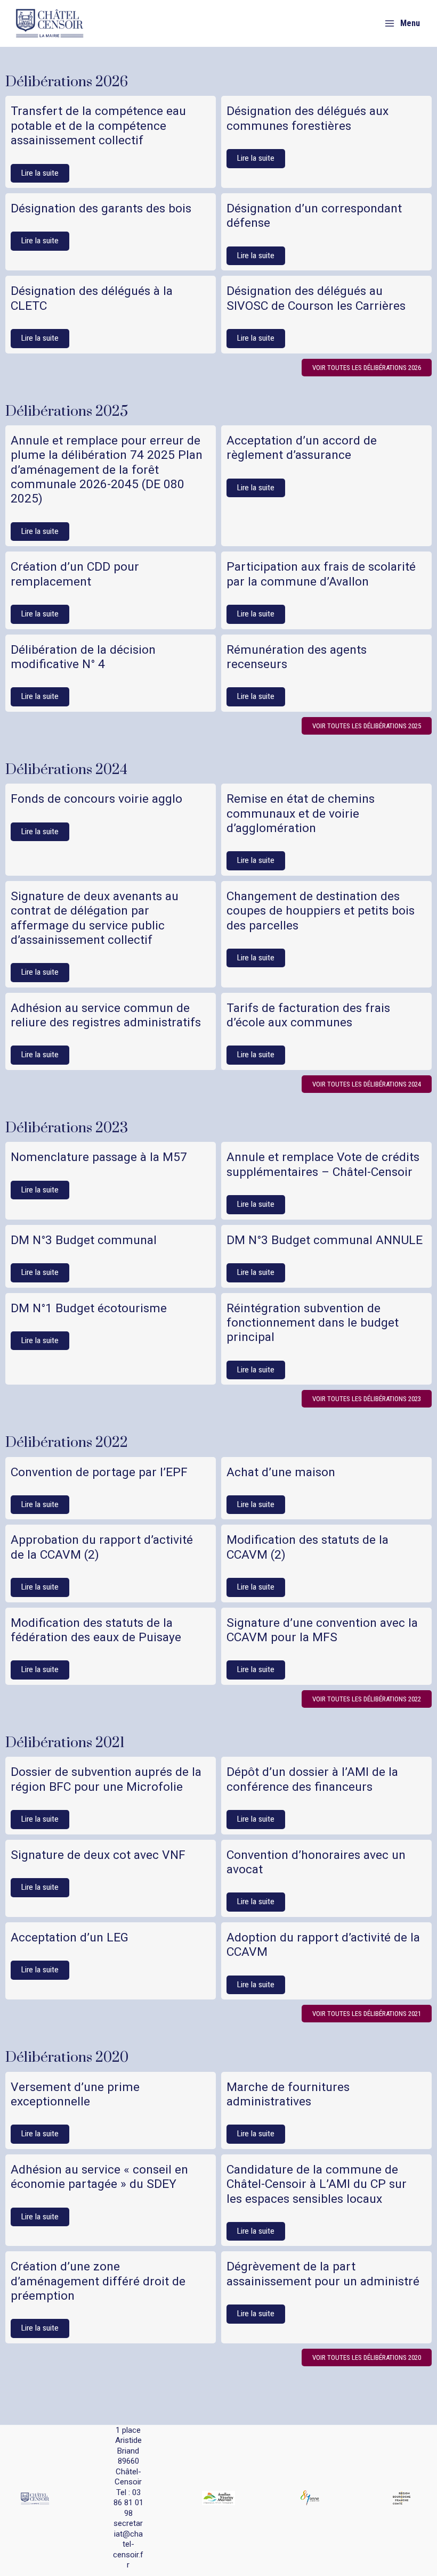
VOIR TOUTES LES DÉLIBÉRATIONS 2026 (367, 368)
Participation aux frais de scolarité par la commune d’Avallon (321, 574)
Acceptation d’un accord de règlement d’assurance (302, 448)
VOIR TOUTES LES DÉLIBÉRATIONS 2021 (367, 2014)
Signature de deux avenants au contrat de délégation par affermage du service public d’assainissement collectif (95, 918)
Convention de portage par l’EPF (99, 1472)
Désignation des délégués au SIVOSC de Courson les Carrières (316, 298)
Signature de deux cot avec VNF (98, 1855)
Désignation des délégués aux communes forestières (307, 118)
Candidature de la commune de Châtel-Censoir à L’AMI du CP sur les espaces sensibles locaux (317, 2184)
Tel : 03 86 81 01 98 (128, 2503)
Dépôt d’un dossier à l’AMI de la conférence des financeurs (312, 1779)
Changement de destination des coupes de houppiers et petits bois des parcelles (321, 911)
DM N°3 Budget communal (84, 1240)
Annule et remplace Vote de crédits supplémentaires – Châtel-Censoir (323, 1164)
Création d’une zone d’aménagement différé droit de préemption (98, 2281)
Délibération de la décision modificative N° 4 (83, 657)
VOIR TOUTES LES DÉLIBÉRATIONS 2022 (367, 1699)
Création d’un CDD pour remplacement (75, 574)
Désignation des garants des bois (101, 208)
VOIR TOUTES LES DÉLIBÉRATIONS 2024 (367, 1084)
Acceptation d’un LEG (70, 1937)
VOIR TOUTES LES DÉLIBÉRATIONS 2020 (367, 2357)
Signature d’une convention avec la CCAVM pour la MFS (322, 1630)
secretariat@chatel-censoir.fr (128, 2544)
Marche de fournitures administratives (288, 2094)
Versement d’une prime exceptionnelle (75, 2094)
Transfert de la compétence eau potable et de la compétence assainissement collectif (98, 126)
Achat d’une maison (281, 1472)
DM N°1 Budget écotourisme (89, 1308)
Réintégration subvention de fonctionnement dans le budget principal (313, 1323)
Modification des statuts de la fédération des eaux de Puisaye (96, 1630)
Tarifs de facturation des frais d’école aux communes (308, 1015)
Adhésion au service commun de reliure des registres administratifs (106, 1015)
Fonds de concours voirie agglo (96, 799)
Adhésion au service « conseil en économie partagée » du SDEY (99, 2177)
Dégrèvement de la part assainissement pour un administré (323, 2274)
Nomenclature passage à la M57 (99, 1157)
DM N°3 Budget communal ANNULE (325, 1240)
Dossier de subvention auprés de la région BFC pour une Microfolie (106, 1779)
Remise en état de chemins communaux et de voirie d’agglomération (301, 813)
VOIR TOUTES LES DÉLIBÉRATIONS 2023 (367, 1399)
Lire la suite (40, 173)
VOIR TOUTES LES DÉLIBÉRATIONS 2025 (367, 726)
